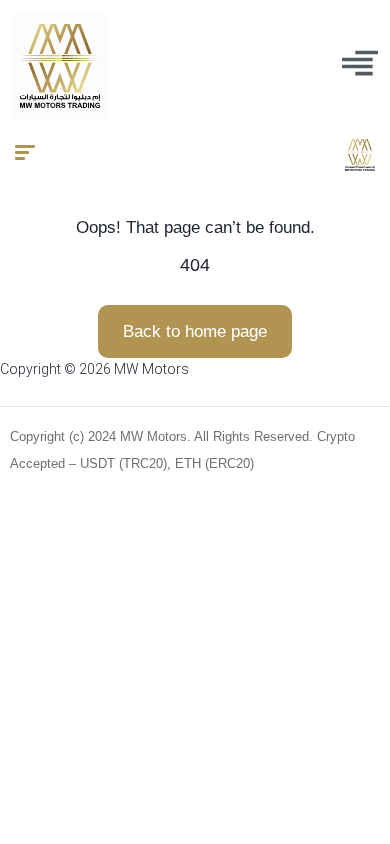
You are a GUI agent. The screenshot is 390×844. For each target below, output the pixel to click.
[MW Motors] (360, 155)
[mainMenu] (360, 63)
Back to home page (195, 331)
